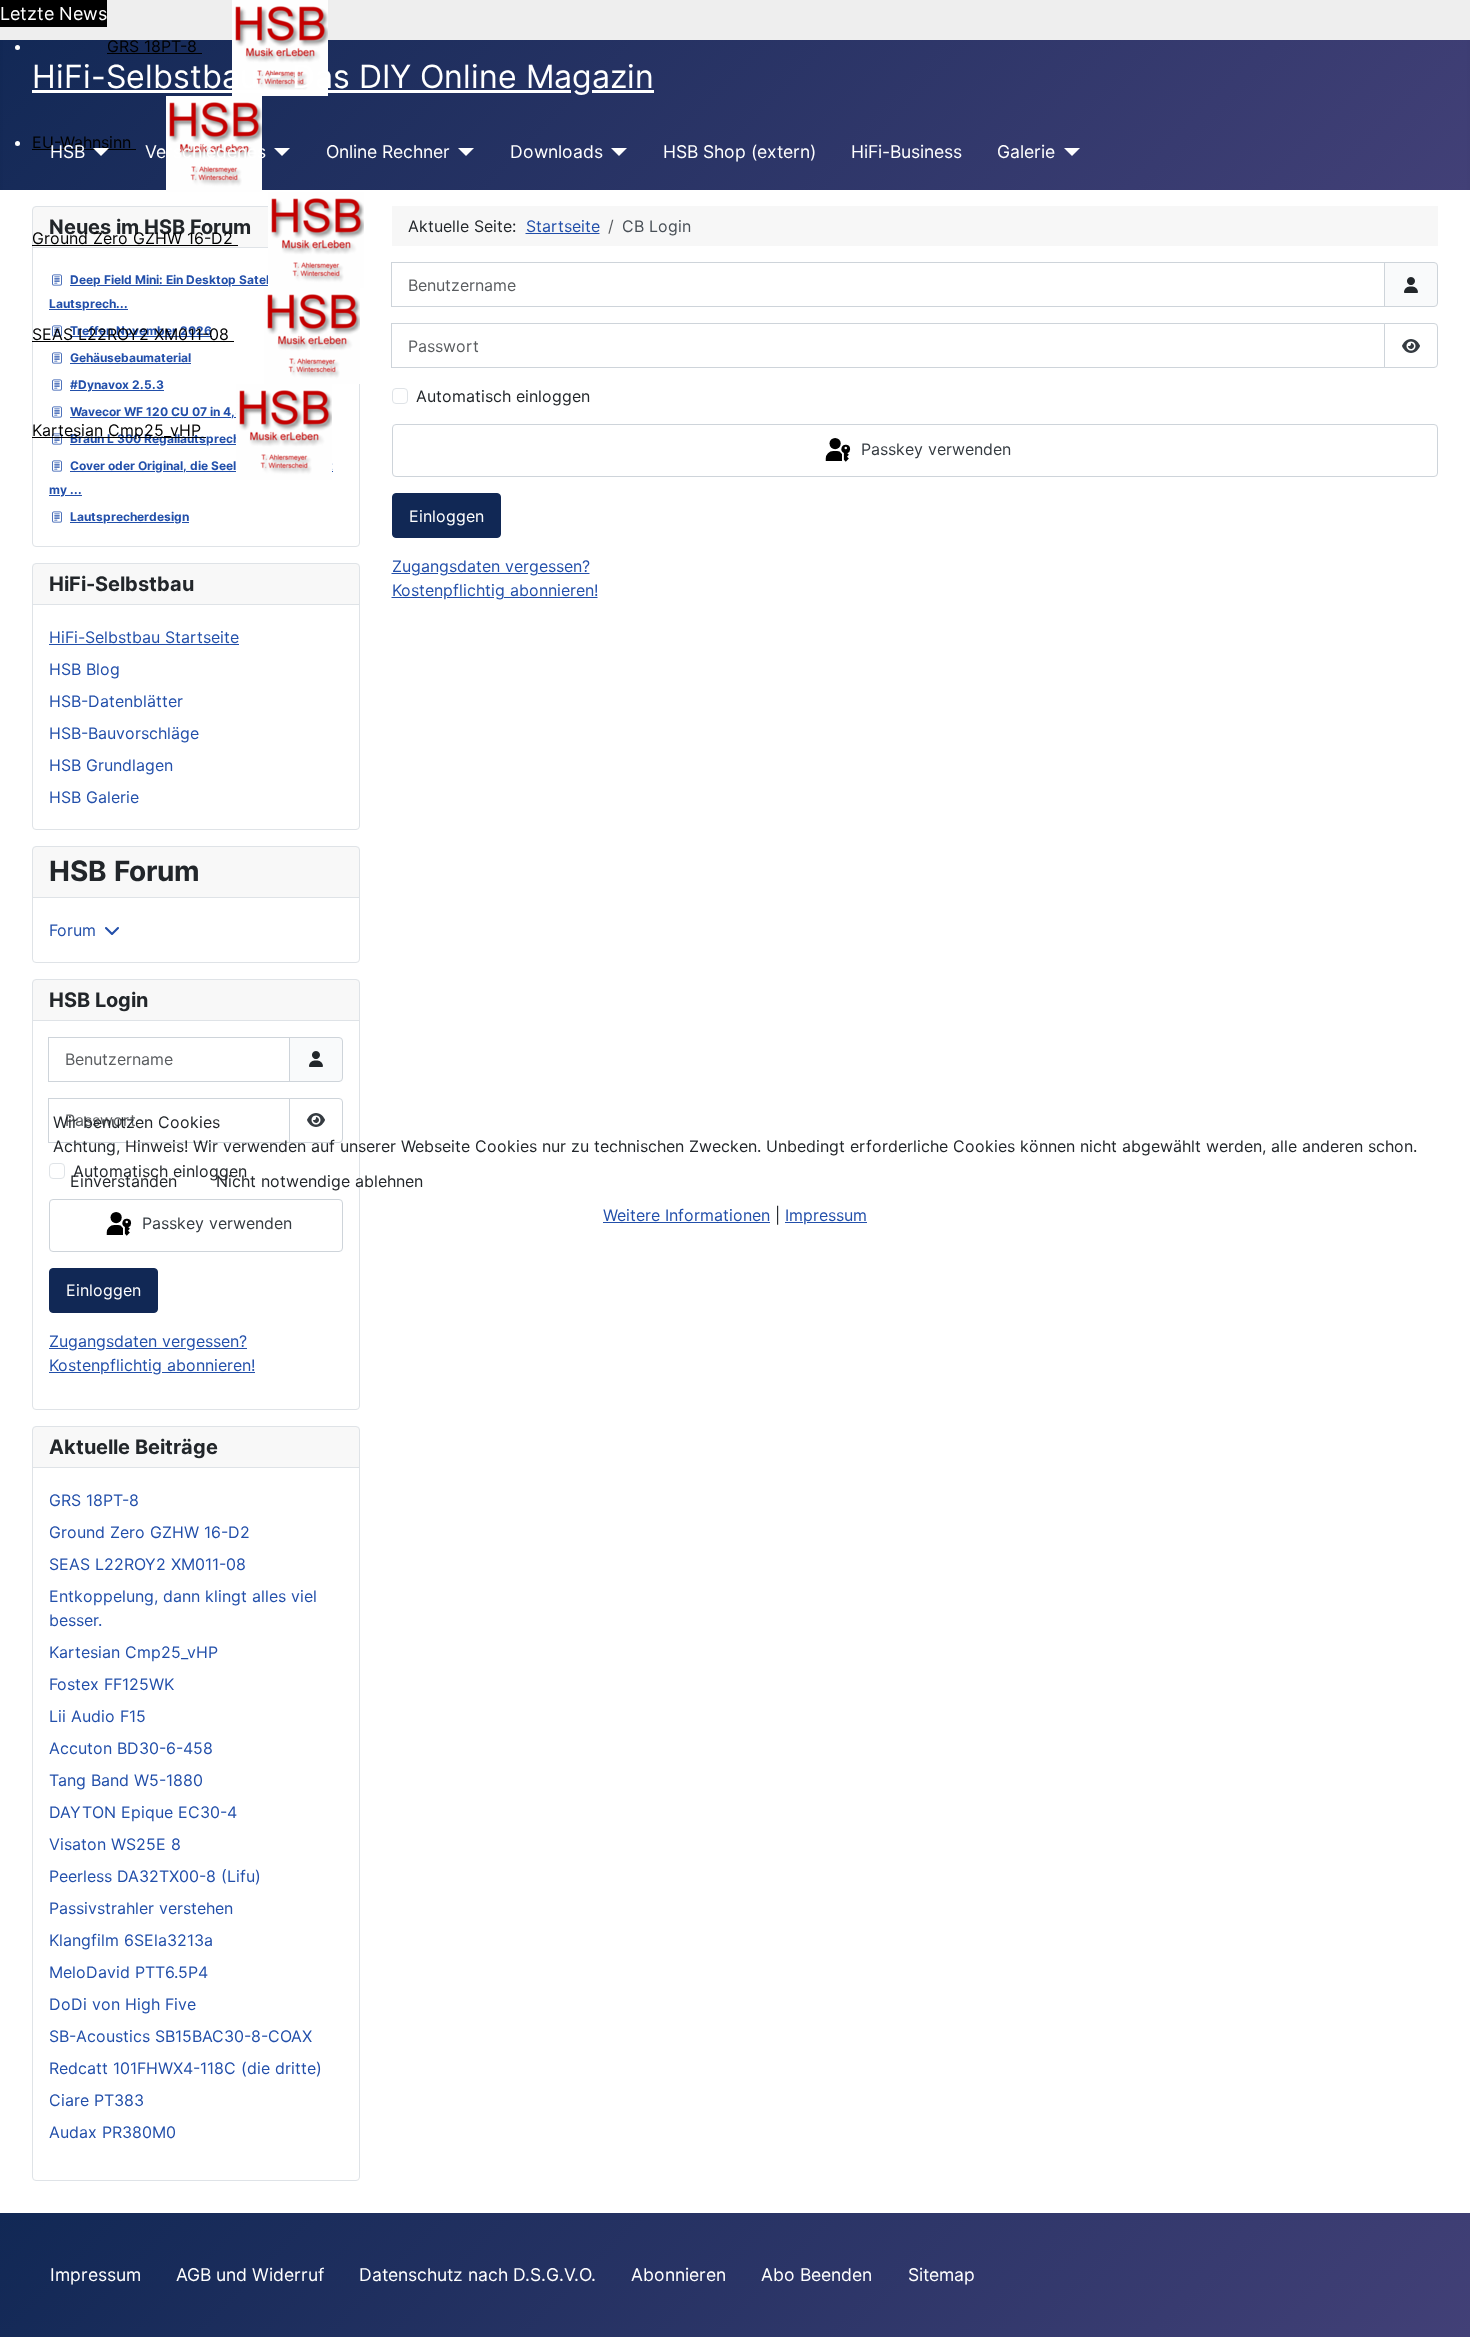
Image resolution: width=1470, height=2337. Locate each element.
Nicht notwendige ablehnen (319, 1181)
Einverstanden (123, 1181)
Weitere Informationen (686, 1215)
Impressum (826, 1215)
